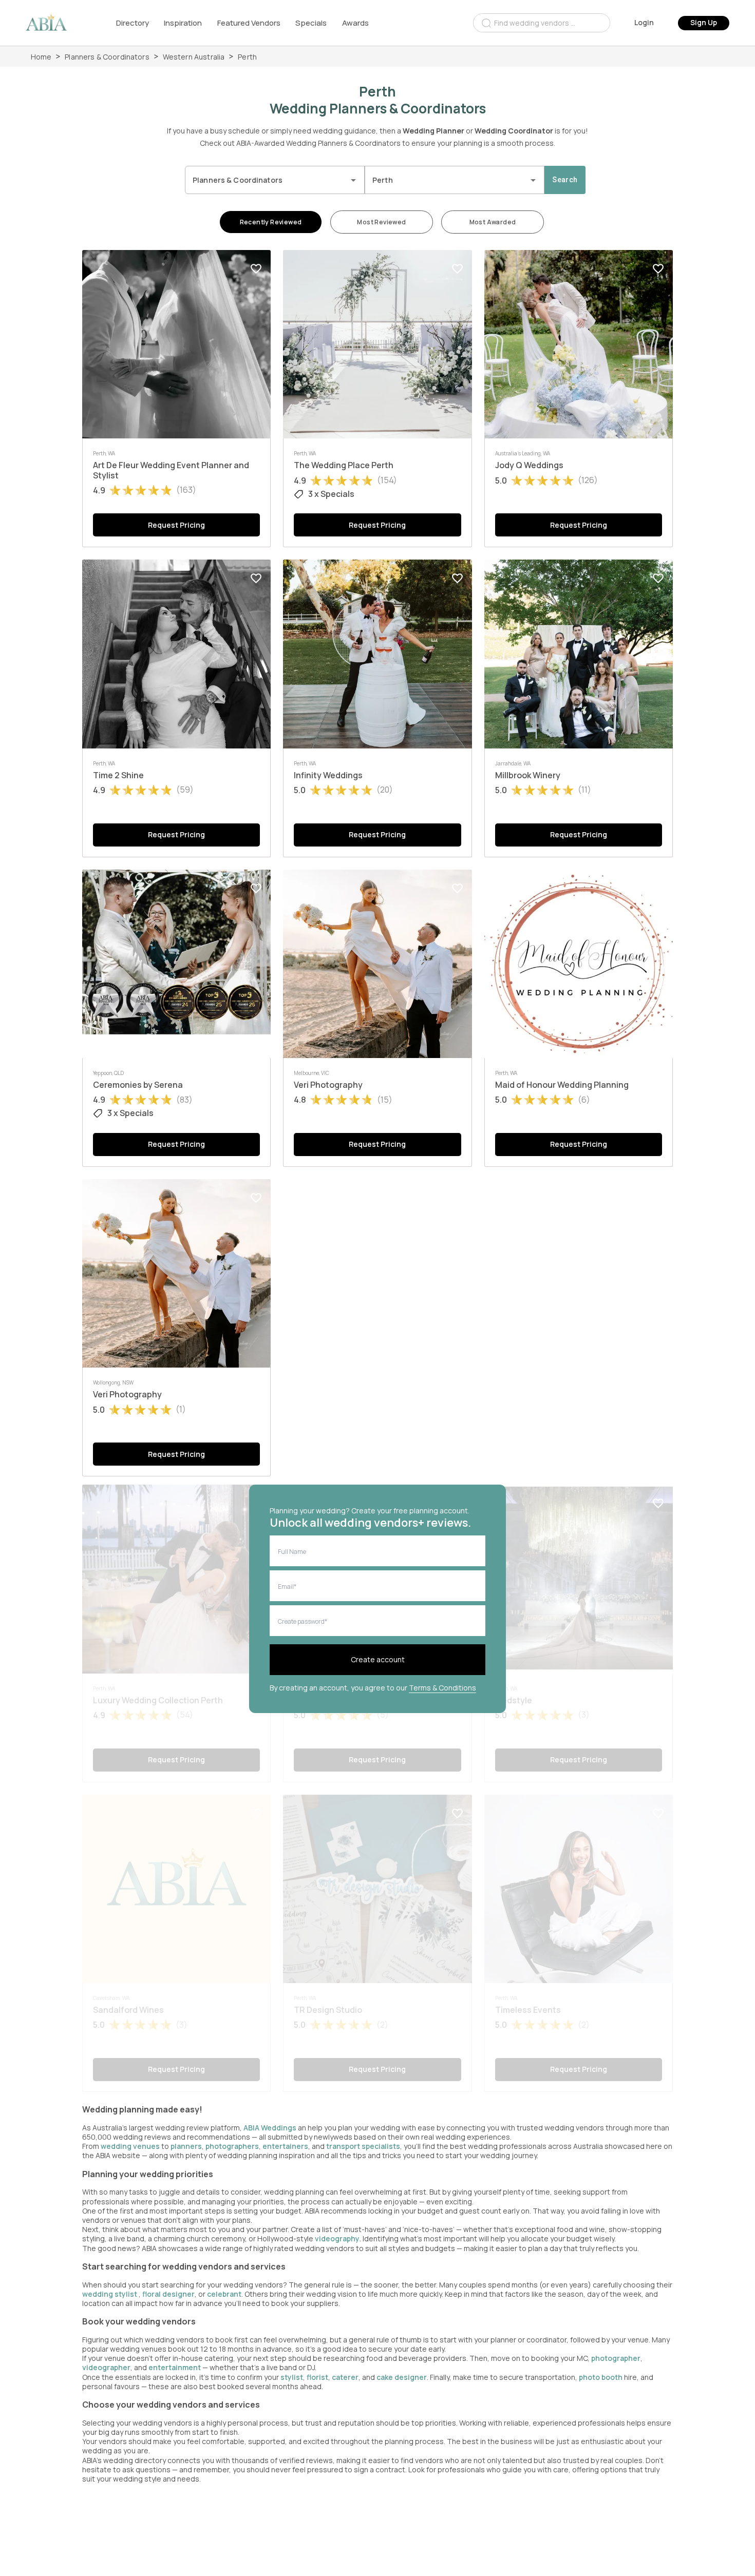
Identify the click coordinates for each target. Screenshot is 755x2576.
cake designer (402, 2377)
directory (133, 23)
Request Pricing (176, 525)
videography (337, 2238)
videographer (106, 2367)
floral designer (168, 2294)
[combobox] (542, 23)
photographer (616, 2358)
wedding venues (130, 2146)
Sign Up (704, 22)
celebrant (224, 2294)
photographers (232, 2146)
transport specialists (363, 2146)
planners (186, 2146)
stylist (292, 2377)
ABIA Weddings (271, 2128)
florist (317, 2377)
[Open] (353, 180)
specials (311, 23)
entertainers (285, 2146)
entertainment (175, 2367)
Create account (378, 1659)
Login (644, 22)
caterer (345, 2377)
